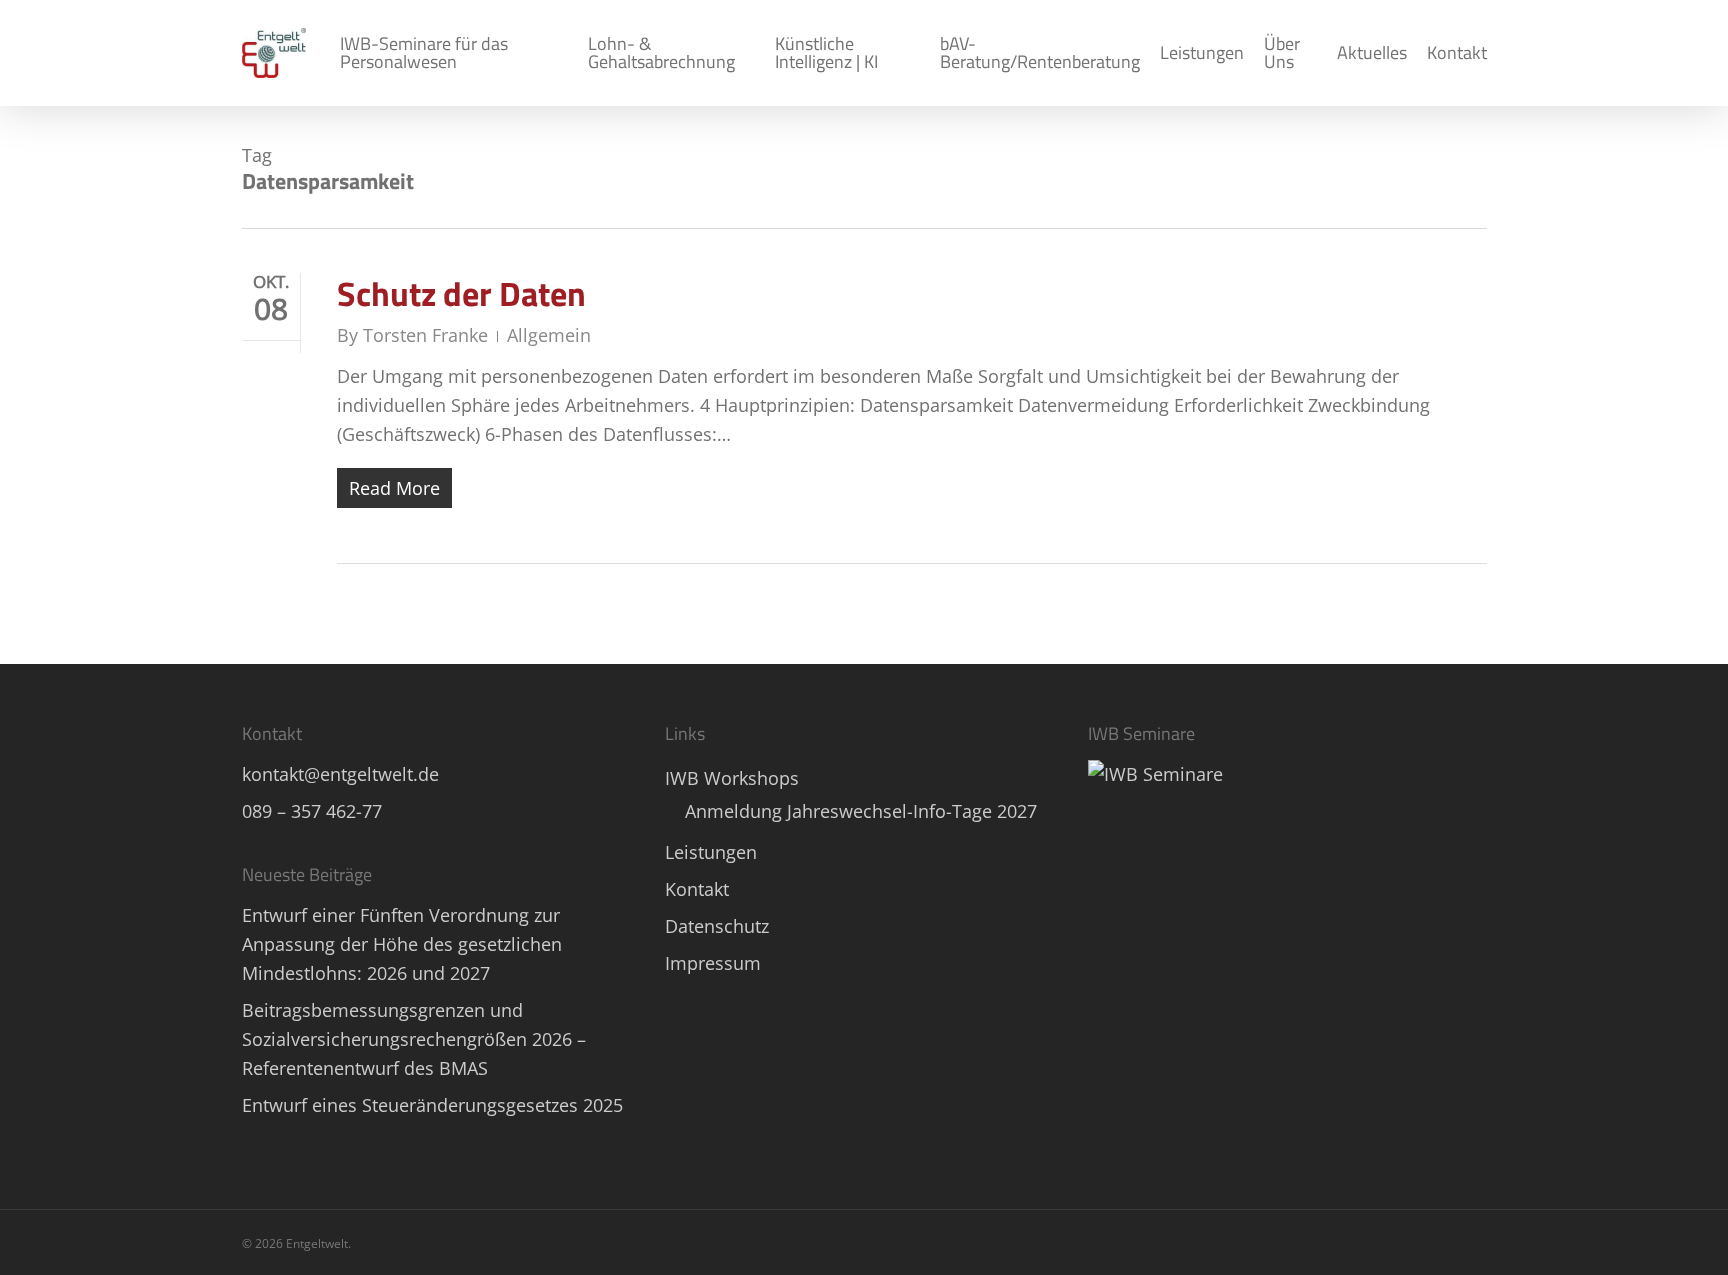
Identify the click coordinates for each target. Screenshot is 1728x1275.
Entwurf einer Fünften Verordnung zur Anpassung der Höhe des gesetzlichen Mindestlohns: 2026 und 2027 (402, 944)
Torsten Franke (425, 335)
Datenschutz (717, 926)
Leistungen (711, 852)
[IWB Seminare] (1155, 774)
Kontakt (697, 889)
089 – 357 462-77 (312, 811)
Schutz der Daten (461, 293)
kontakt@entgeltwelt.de (340, 774)
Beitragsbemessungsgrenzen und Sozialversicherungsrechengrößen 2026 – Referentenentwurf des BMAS (414, 1039)
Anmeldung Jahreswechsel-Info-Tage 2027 (861, 811)
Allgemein (549, 335)
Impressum (713, 963)
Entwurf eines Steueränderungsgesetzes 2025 (432, 1105)
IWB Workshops (732, 778)
